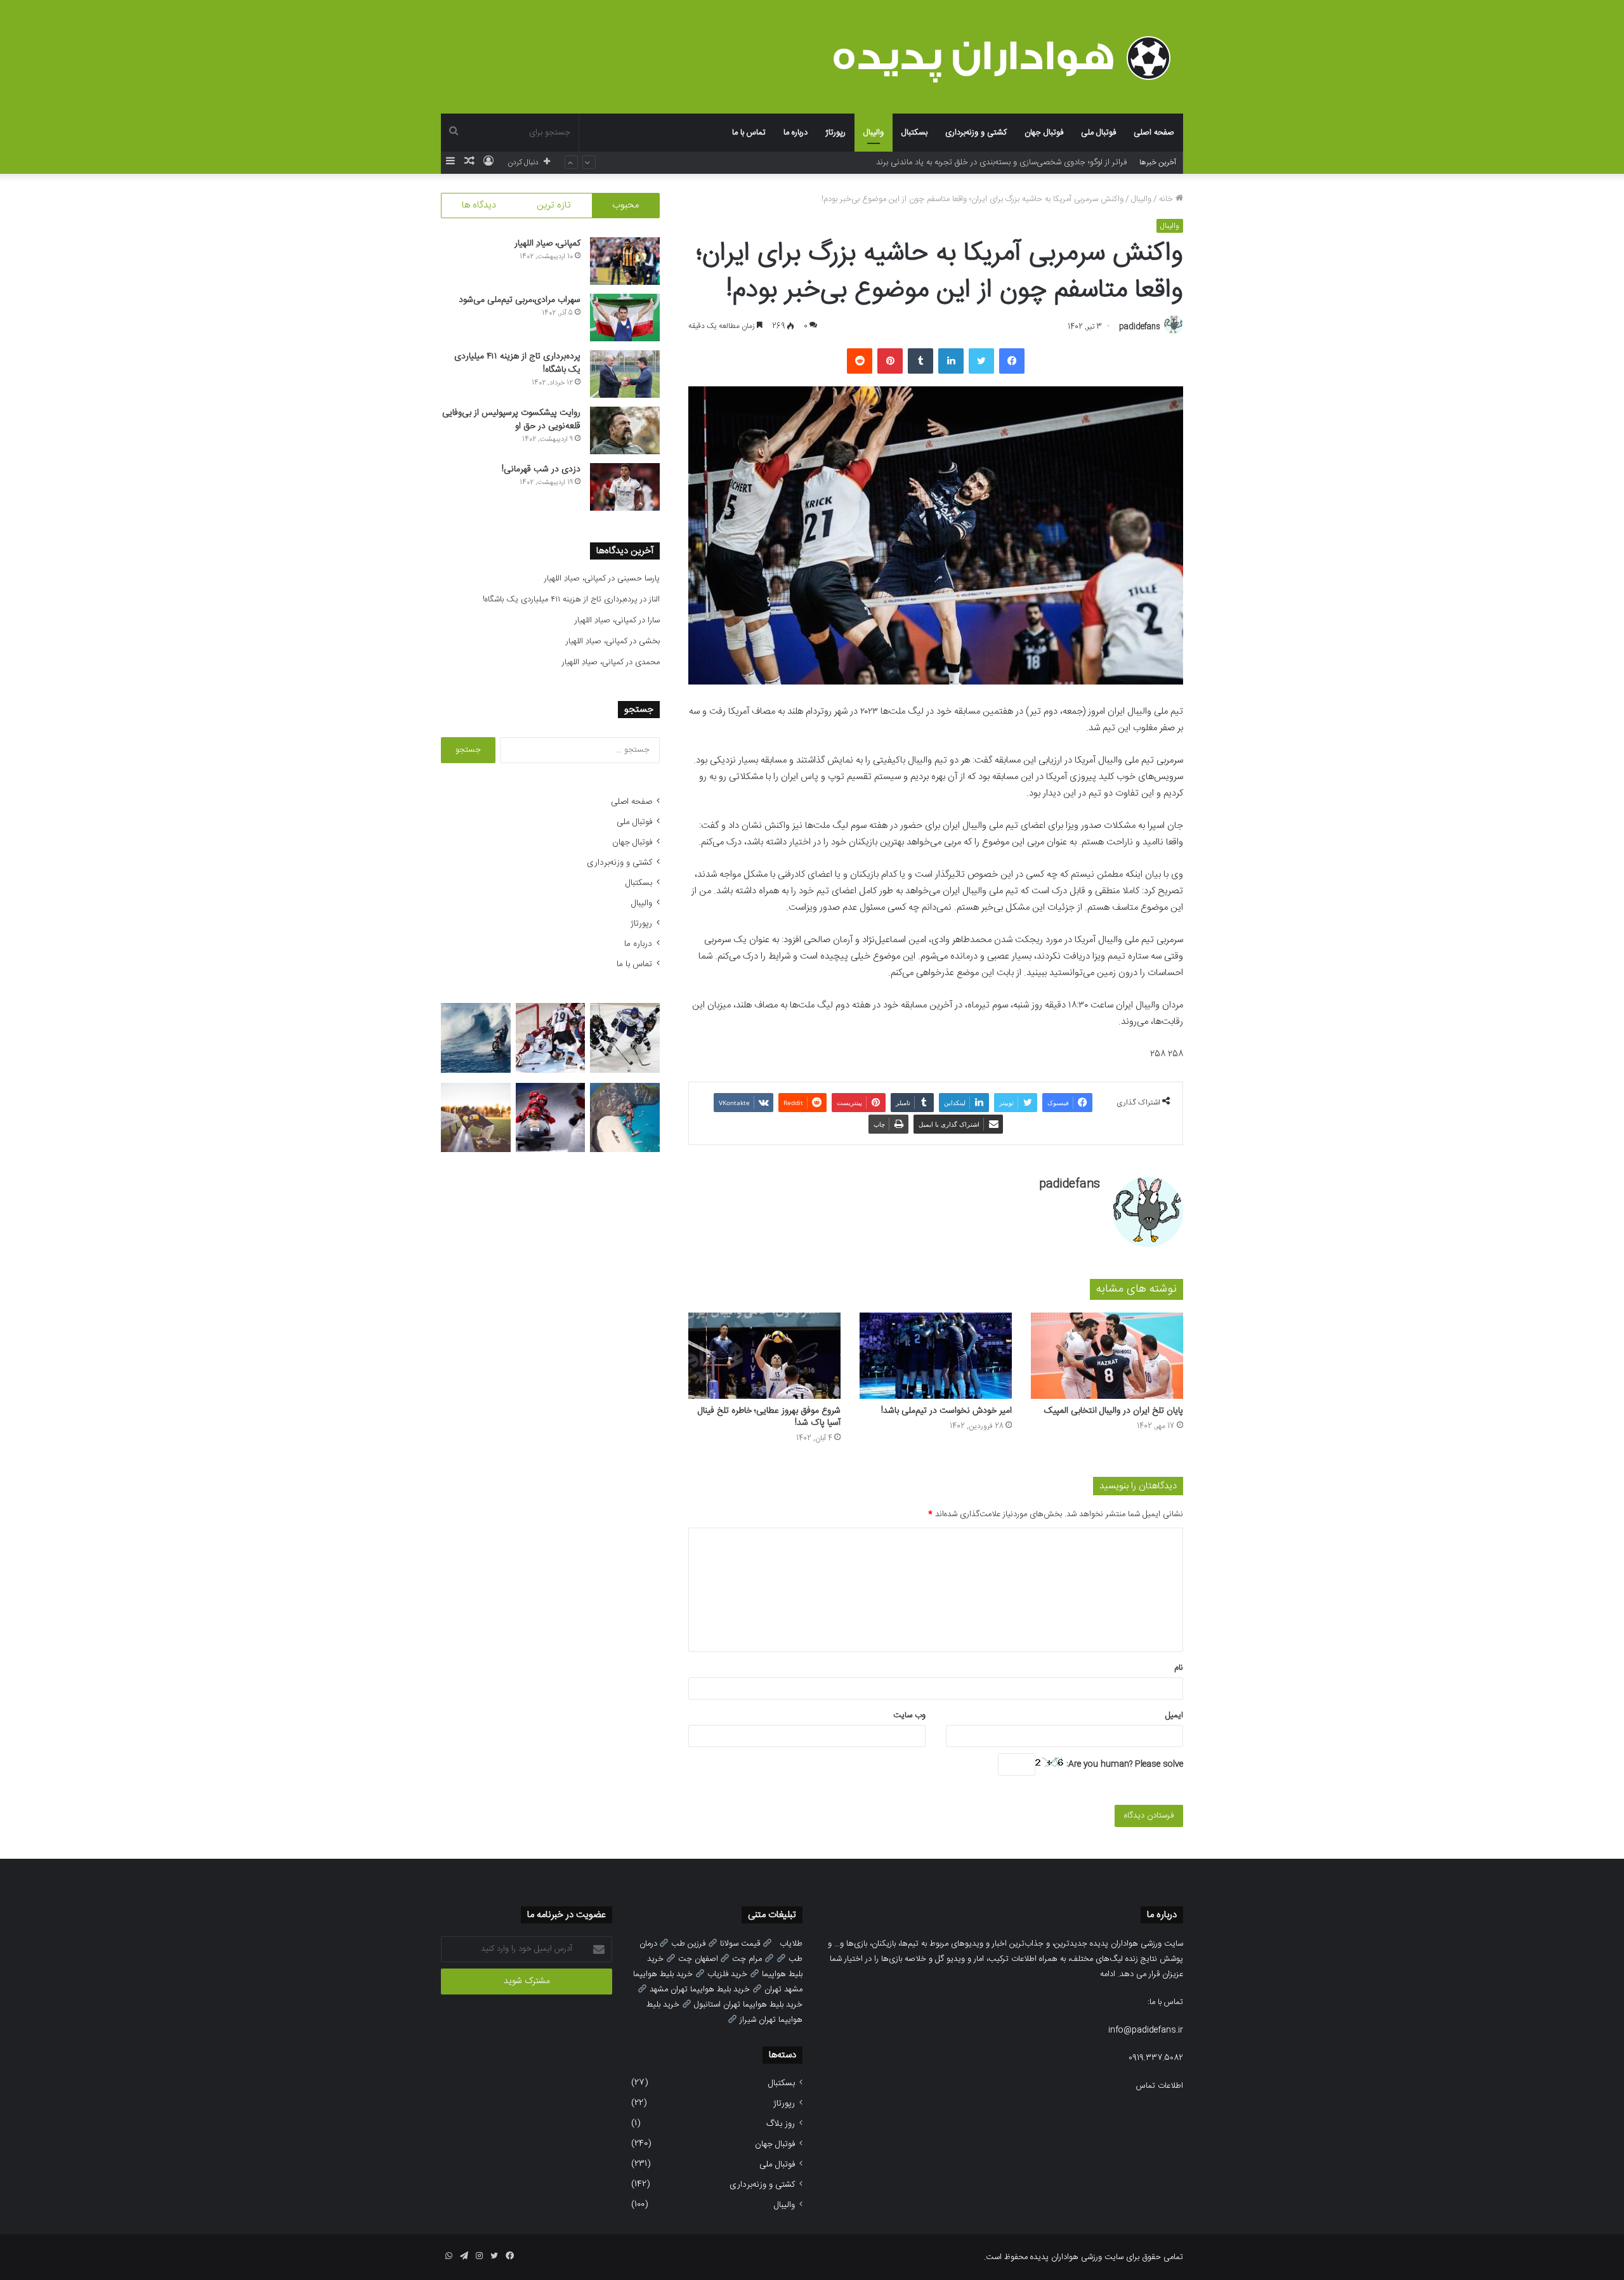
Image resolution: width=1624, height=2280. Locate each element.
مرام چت (747, 1959)
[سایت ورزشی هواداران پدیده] (1008, 58)
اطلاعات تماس (1160, 2086)
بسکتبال (914, 133)
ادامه (1108, 1974)
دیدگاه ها (479, 205)
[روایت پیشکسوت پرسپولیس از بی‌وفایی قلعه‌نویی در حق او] (625, 430)
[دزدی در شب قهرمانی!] (625, 487)
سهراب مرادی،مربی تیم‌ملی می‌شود (520, 300)
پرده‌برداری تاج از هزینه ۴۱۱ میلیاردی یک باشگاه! (517, 363)
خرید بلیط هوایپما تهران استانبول (748, 2005)
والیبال (874, 133)
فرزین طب (688, 1944)
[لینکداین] (951, 361)
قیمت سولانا (740, 1944)
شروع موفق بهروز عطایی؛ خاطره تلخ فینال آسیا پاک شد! (769, 1417)
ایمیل (1174, 1715)
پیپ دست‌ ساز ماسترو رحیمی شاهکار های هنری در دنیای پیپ (1023, 162)
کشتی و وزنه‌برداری (976, 133)
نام (1179, 1668)
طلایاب (791, 1944)
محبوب (625, 205)
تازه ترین (554, 205)
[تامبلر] (920, 361)
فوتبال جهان (1044, 133)
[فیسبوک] (1012, 361)
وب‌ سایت (909, 1715)
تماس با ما (749, 133)
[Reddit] (860, 361)
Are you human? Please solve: (1123, 1764)
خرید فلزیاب (727, 1974)
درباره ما (796, 133)
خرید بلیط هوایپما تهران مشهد (700, 1989)
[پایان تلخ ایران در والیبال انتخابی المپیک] (1107, 1355)
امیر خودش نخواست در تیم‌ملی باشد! (946, 1411)
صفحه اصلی (1154, 133)
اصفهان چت (698, 1959)
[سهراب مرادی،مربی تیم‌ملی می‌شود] (625, 318)
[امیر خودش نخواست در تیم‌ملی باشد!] (936, 1355)
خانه (1167, 199)
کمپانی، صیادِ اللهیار (547, 244)
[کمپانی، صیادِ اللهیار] (625, 261)
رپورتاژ (835, 133)
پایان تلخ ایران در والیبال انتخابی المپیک (1114, 1411)
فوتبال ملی (1098, 133)
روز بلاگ (781, 2124)
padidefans (1140, 327)
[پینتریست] (890, 361)
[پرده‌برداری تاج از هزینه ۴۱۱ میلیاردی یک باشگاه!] (625, 374)
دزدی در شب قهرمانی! (541, 469)
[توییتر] (981, 361)
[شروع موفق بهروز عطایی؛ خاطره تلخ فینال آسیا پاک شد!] (764, 1355)
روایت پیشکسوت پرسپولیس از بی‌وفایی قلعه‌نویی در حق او (511, 420)
